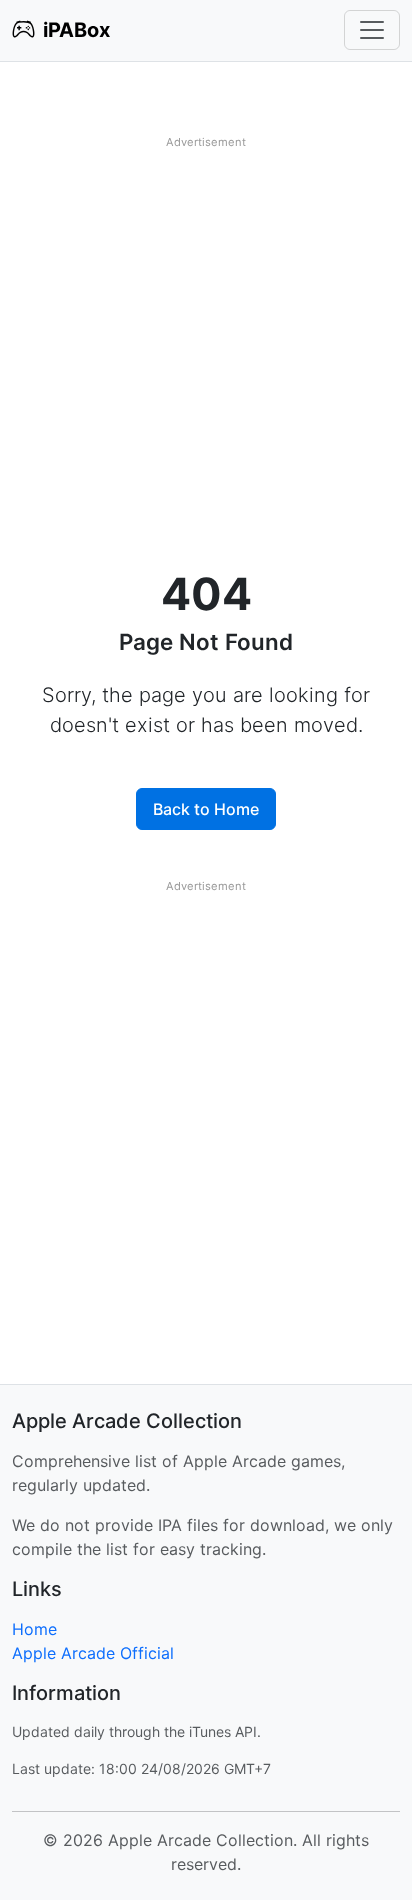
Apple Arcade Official (93, 1653)
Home (34, 1629)
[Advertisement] (206, 362)
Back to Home (206, 809)
